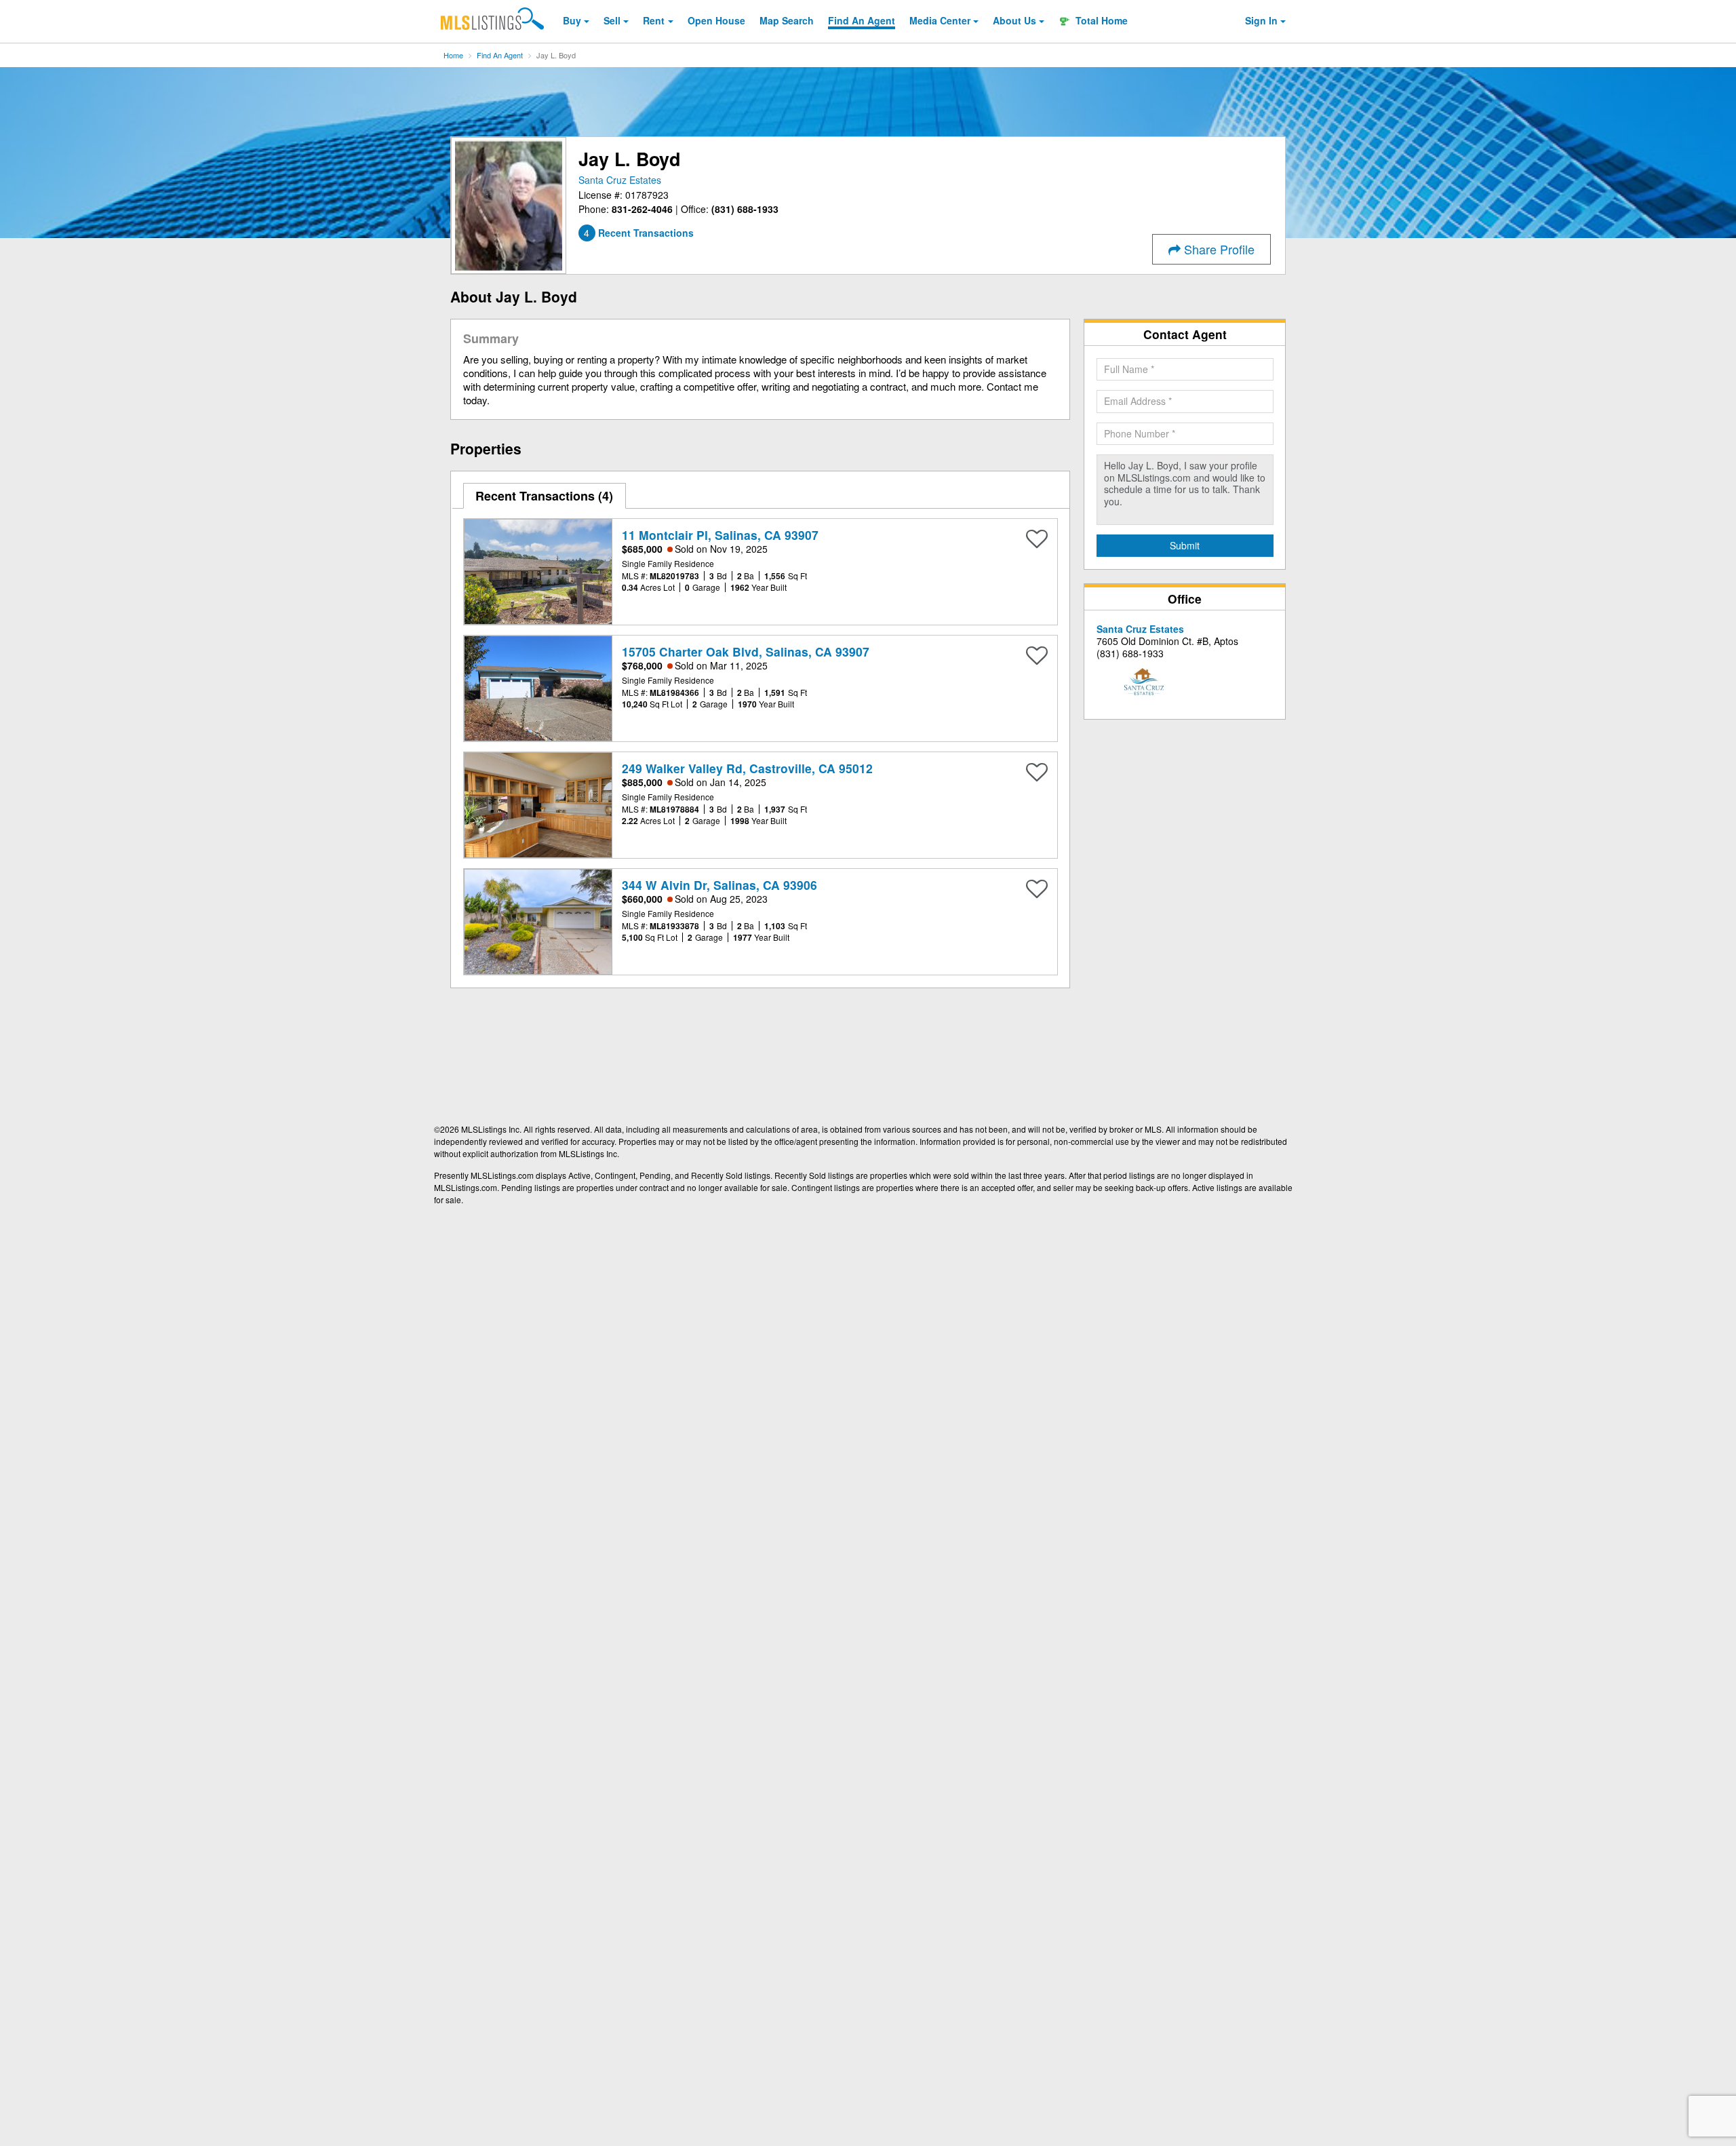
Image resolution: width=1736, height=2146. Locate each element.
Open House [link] (716, 20)
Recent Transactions (542, 496)
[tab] (545, 496)
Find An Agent (500, 55)
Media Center (940, 20)
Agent (862, 20)
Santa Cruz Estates (620, 180)
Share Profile (1218, 249)
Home (453, 55)
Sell (612, 20)
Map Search (787, 20)
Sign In (1261, 20)
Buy (572, 20)
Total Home (1100, 20)
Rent (654, 20)
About (1014, 20)
